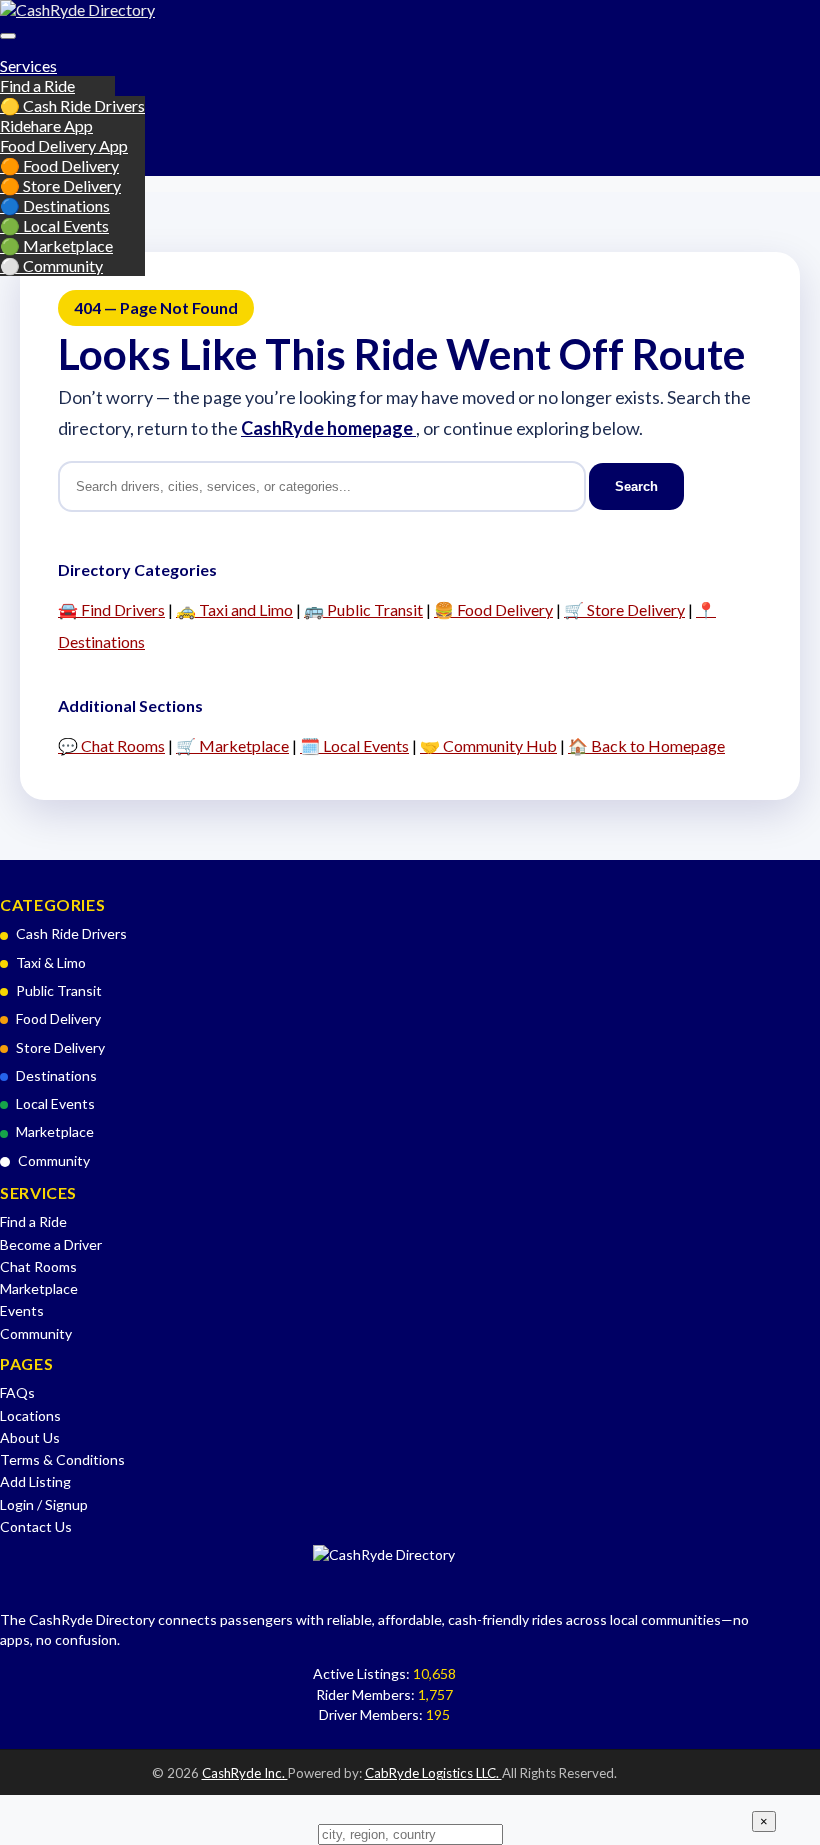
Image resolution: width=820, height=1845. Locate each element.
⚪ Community (51, 265)
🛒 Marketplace (232, 745)
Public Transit (59, 990)
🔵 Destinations (55, 205)
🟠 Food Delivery (59, 165)
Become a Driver (51, 1244)
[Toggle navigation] (8, 36)
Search (636, 486)
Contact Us (36, 1526)
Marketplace (55, 1131)
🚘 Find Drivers (111, 609)
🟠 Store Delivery (60, 185)
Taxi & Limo (51, 962)
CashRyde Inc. (245, 1773)
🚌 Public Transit (363, 609)
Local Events (55, 1103)
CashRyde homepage (328, 428)
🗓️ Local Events (354, 745)
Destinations (56, 1075)
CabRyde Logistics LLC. (433, 1773)
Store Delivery (60, 1047)
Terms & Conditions (62, 1459)
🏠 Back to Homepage (646, 745)
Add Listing (35, 1481)
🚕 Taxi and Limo (234, 609)
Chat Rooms (38, 1266)
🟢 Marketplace (56, 245)
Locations (30, 1415)
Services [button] (28, 65)
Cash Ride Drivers (71, 933)
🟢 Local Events (54, 225)
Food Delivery (58, 1018)
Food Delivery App (64, 145)
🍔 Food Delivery (493, 609)
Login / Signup (44, 1504)
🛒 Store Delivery (624, 609)
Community (54, 1160)
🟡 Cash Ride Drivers (72, 105)
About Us (30, 1437)
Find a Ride (37, 85)
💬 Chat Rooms (111, 745)
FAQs (17, 1392)
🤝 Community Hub (488, 745)
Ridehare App (46, 125)
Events (22, 1310)
